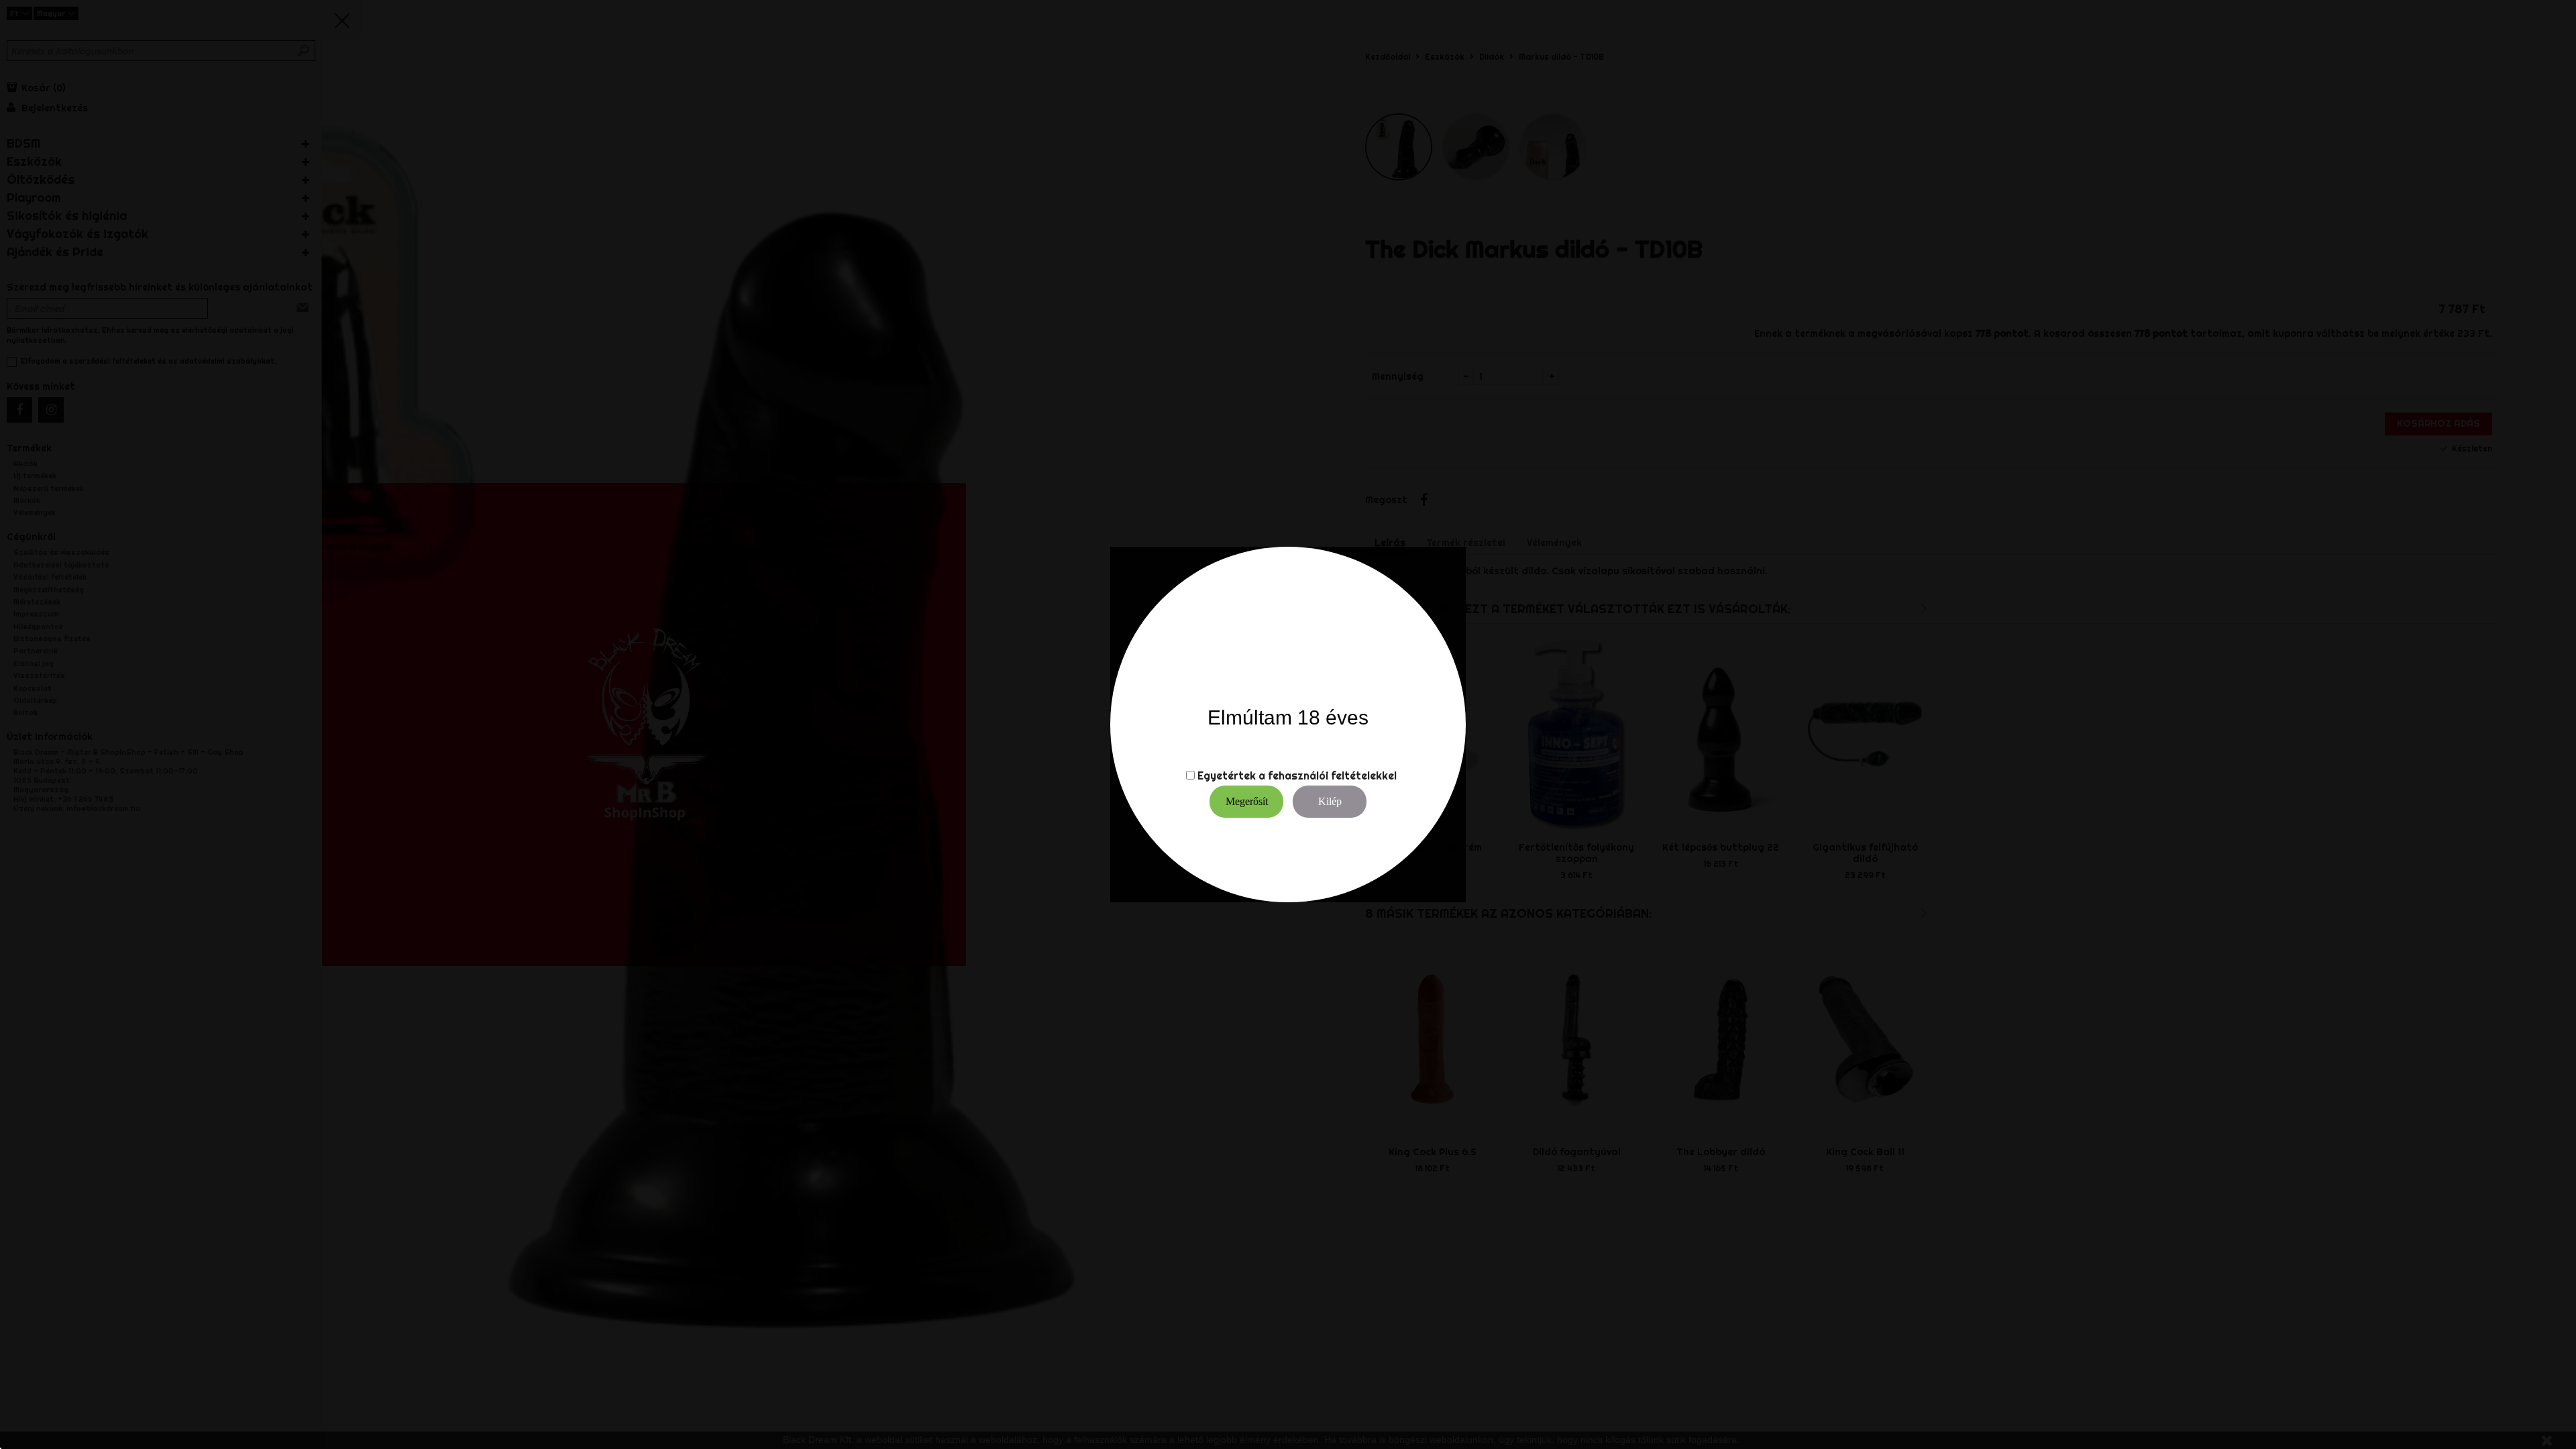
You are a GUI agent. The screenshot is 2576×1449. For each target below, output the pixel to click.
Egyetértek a (1231, 775)
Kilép (1330, 801)
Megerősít (1247, 801)
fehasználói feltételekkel (1332, 775)
